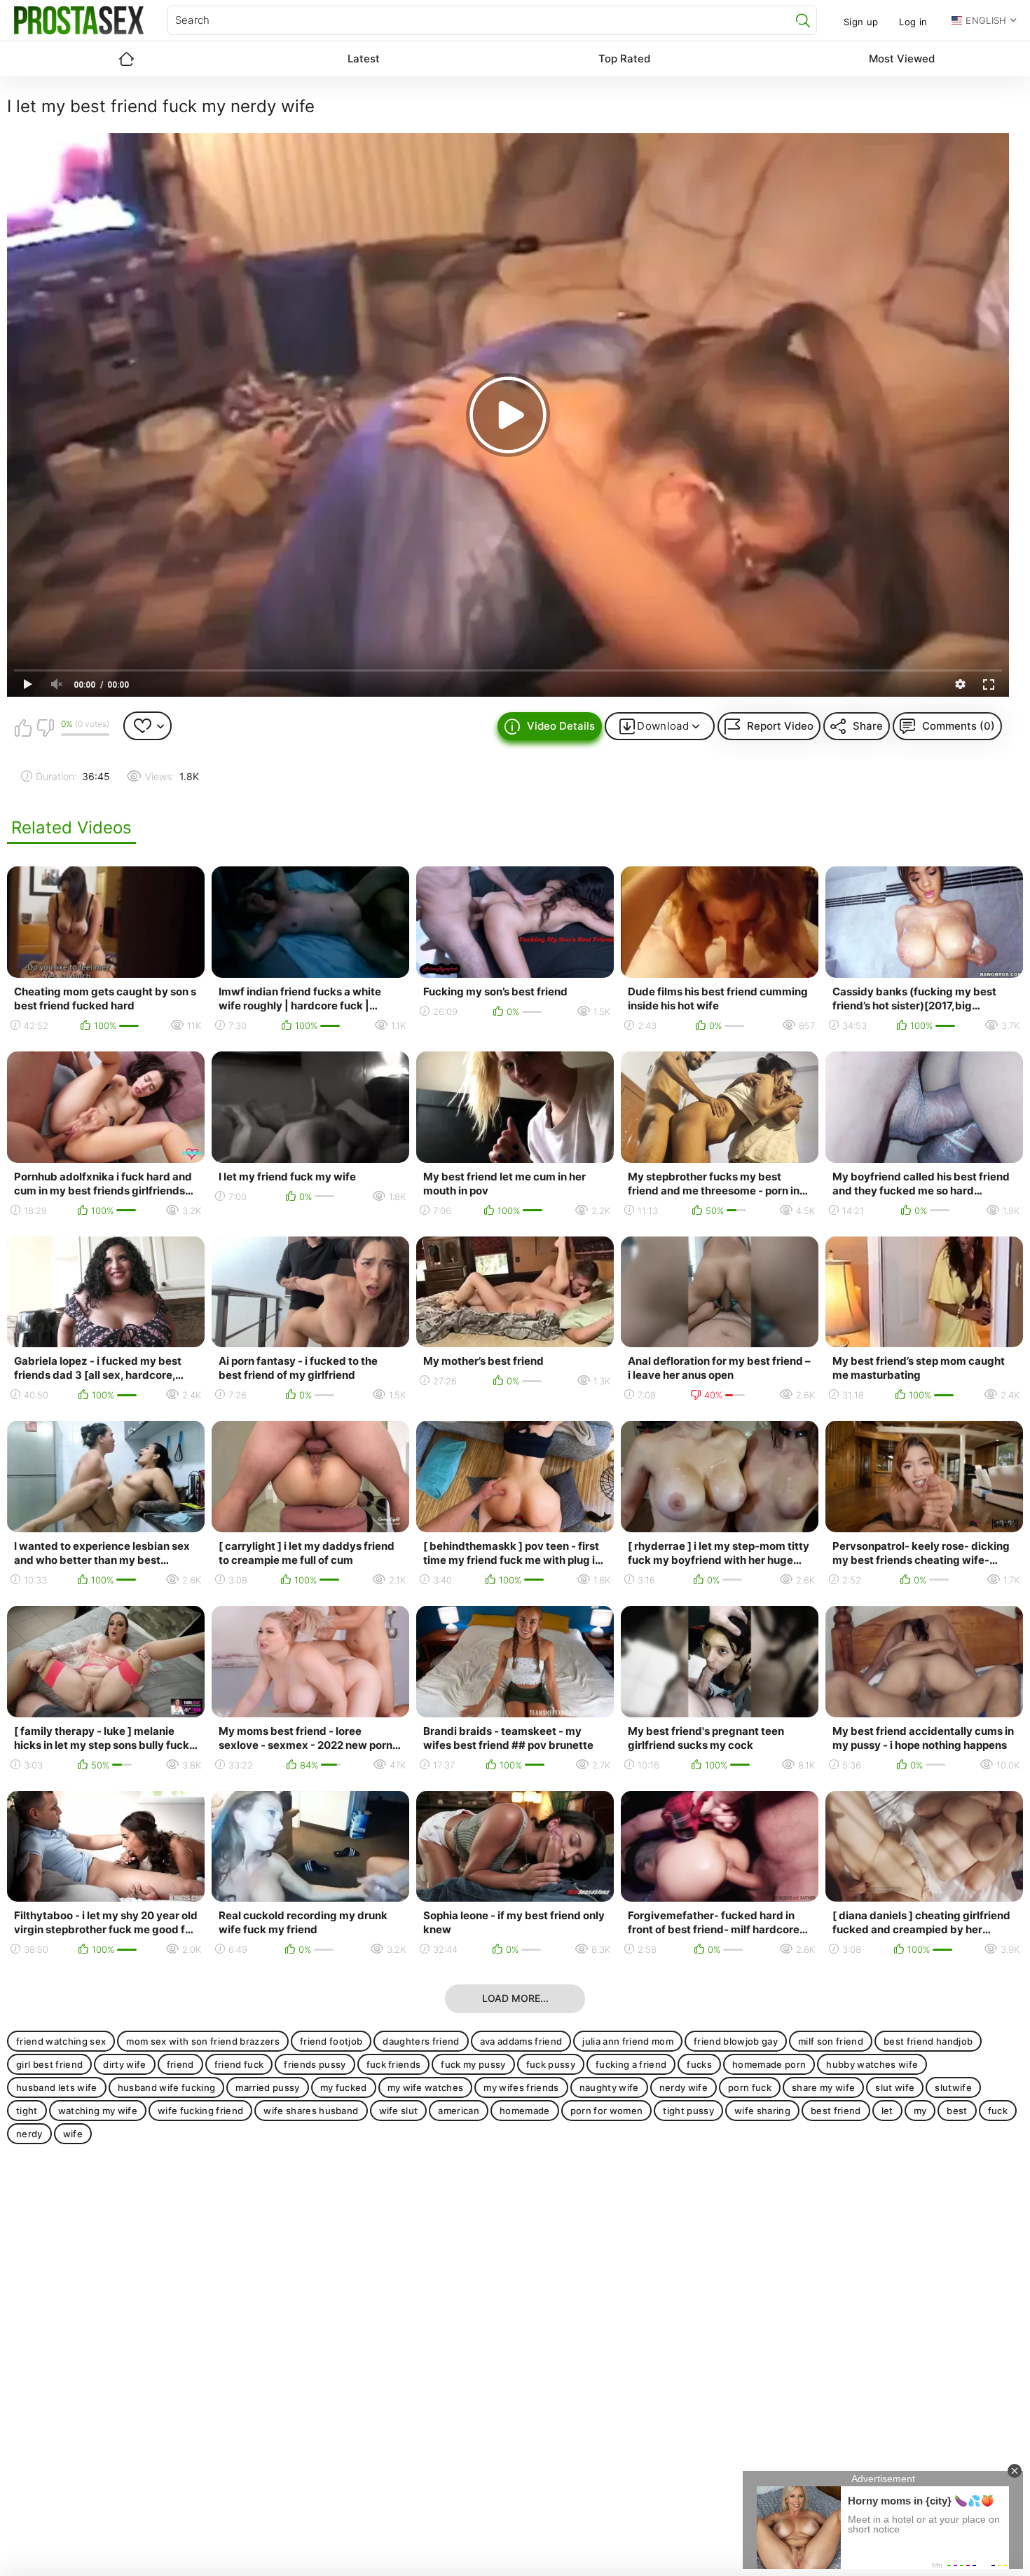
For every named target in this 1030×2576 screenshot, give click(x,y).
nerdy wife (684, 2087)
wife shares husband (311, 2111)
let (887, 2111)
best (957, 2111)
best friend (836, 2111)
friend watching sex (61, 2041)
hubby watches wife (872, 2064)
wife (73, 2134)
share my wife (823, 2087)
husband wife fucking (167, 2087)
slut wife (895, 2087)
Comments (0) (959, 726)
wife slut (399, 2111)
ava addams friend (521, 2041)
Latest (364, 59)
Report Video (780, 726)
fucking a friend (631, 2064)
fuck (998, 2111)
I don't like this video (45, 728)
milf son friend (831, 2041)
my (920, 2111)
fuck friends (394, 2064)
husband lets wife (57, 2087)
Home (126, 59)
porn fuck (750, 2087)
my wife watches (426, 2087)
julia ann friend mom (628, 2041)
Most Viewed (902, 59)
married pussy (267, 2087)
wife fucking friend (200, 2111)
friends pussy (315, 2064)
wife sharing (762, 2111)
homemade (525, 2111)
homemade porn (769, 2064)
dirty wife (124, 2064)
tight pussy (688, 2111)
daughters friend (421, 2041)
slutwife (953, 2087)
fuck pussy (551, 2064)
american (459, 2111)
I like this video (23, 728)
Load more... (515, 1998)
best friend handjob (928, 2041)
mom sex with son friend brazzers (203, 2041)
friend (180, 2064)
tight (27, 2111)
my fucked (344, 2087)
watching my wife (98, 2111)
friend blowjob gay (736, 2041)
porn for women (607, 2111)
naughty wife (609, 2087)
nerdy (29, 2134)
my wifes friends (521, 2087)
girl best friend (49, 2064)
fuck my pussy (473, 2064)
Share (868, 726)
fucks (699, 2064)
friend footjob (331, 2041)
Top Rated (624, 59)
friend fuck (239, 2064)
